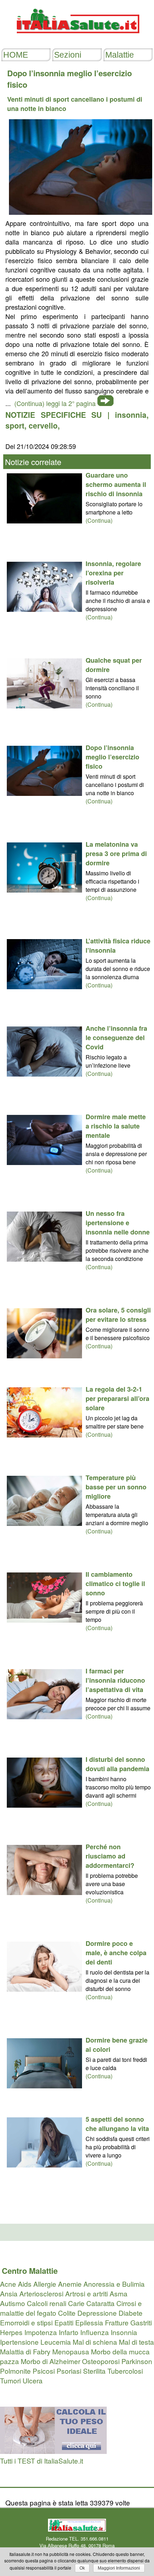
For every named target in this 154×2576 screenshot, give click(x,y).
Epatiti (64, 2322)
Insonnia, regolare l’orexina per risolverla (113, 573)
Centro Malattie (30, 2271)
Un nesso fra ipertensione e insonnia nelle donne (118, 1223)
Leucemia (56, 2342)
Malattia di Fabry (25, 2351)
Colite (67, 2313)
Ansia (9, 2293)
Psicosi (44, 2371)
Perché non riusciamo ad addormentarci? (110, 1856)
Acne (8, 2284)
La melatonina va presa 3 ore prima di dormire (116, 854)
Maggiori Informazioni (119, 2568)
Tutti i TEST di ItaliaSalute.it (42, 2461)
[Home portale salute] (77, 40)
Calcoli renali (47, 2303)
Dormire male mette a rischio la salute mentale (116, 1126)
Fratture (117, 2322)
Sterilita (94, 2371)
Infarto (69, 2332)
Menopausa (71, 2351)
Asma (119, 2293)
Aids (25, 2284)
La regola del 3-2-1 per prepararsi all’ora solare (117, 1398)
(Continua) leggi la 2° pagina (55, 403)
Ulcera (33, 2380)
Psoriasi (69, 2371)
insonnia (131, 415)
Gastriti (141, 2322)
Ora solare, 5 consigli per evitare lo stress (118, 1315)
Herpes (11, 2332)
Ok (82, 2568)
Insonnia (124, 2332)
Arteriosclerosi (41, 2293)
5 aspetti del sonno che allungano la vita (117, 2124)
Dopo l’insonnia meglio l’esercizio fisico (112, 757)
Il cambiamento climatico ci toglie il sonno (115, 1584)
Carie (76, 2303)
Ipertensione (19, 2342)
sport (15, 425)
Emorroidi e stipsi (26, 2322)
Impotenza (41, 2332)
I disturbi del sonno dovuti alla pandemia (117, 1764)
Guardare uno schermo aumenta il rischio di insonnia (116, 484)
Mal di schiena (95, 2342)
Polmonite (15, 2371)
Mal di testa (136, 2342)
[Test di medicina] (53, 2451)
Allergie (45, 2284)
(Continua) (99, 520)
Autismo (13, 2303)
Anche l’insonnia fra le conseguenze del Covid (116, 1038)
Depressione (97, 2313)
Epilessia (89, 2322)
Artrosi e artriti (86, 2293)
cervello (43, 425)
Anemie (70, 2284)
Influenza (95, 2332)
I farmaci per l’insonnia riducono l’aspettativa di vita (115, 1680)
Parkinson (137, 2361)
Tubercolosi (125, 2371)
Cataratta (100, 2303)
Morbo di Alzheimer (50, 2361)
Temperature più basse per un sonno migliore (116, 1487)
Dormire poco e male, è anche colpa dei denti (116, 1953)
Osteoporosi (101, 2361)
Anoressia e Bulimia (114, 2284)
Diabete (131, 2313)
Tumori (10, 2380)
